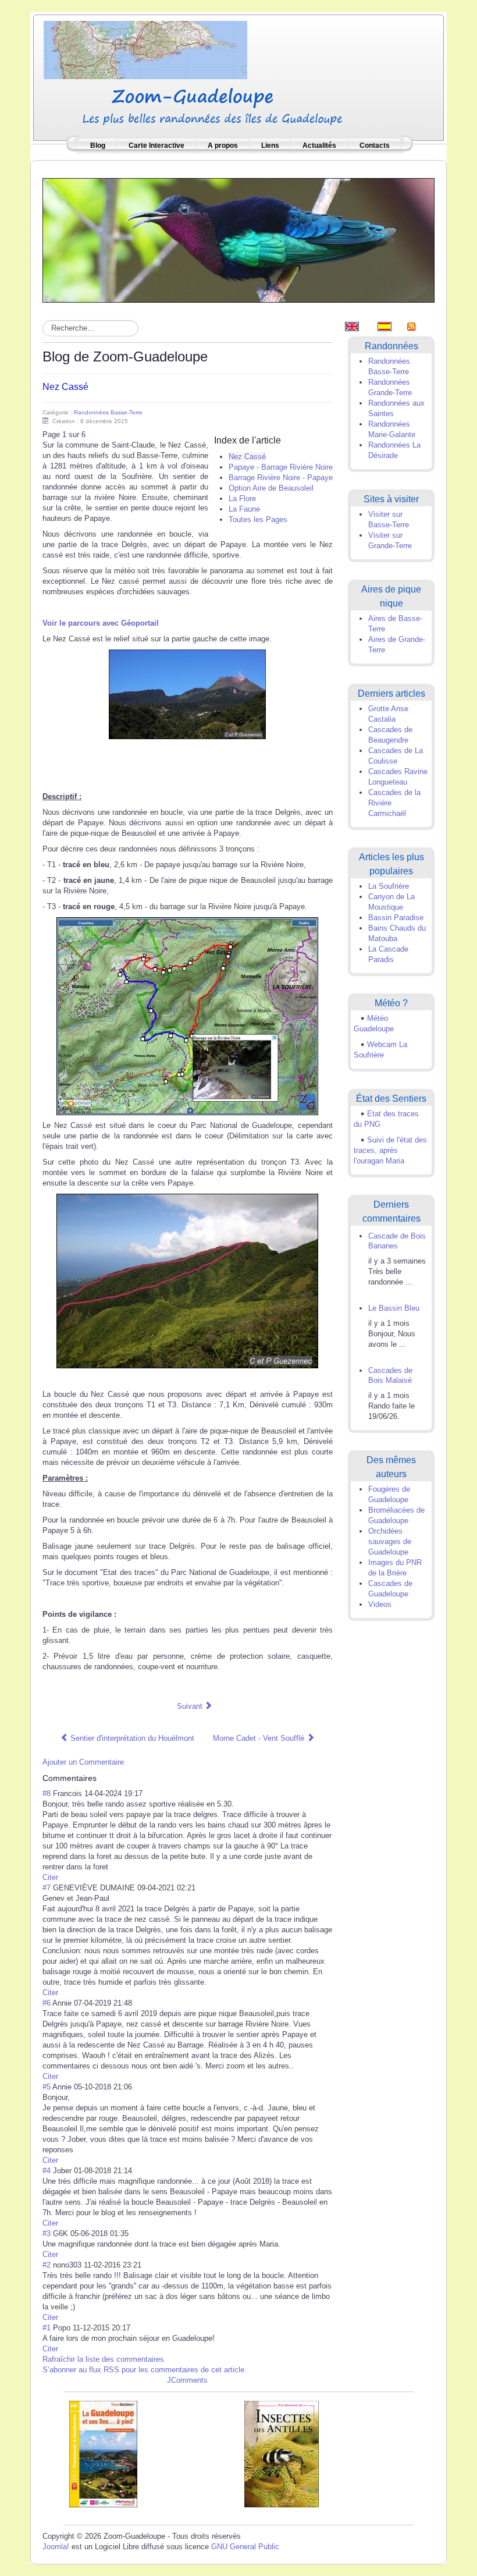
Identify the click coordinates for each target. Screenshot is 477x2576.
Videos (380, 1604)
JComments (187, 2380)
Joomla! (56, 2547)
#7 (47, 1888)
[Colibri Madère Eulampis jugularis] (238, 239)
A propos (223, 146)
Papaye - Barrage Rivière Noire (281, 467)
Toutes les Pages (258, 519)
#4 (47, 2171)
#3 (47, 2233)
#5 (47, 2087)
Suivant (191, 1706)
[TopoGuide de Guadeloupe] (103, 2453)
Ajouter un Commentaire (83, 1762)
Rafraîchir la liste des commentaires (103, 2359)
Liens (270, 146)
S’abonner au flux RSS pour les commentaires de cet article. (145, 2370)
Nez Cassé (65, 387)
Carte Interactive (156, 146)
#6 (47, 2003)
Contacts (375, 146)
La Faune (244, 509)
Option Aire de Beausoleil (271, 488)
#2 (47, 2265)
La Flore (242, 498)
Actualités (319, 146)
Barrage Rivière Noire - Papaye (281, 478)
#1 (47, 2328)
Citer (50, 1877)
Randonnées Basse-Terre (108, 412)
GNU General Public (245, 2547)
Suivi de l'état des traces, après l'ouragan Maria (390, 1150)
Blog (98, 146)
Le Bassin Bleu (394, 1308)
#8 (47, 1793)
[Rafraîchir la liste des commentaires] (102, 1778)
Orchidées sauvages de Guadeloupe (390, 1541)
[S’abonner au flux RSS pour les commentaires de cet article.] (100, 1778)
